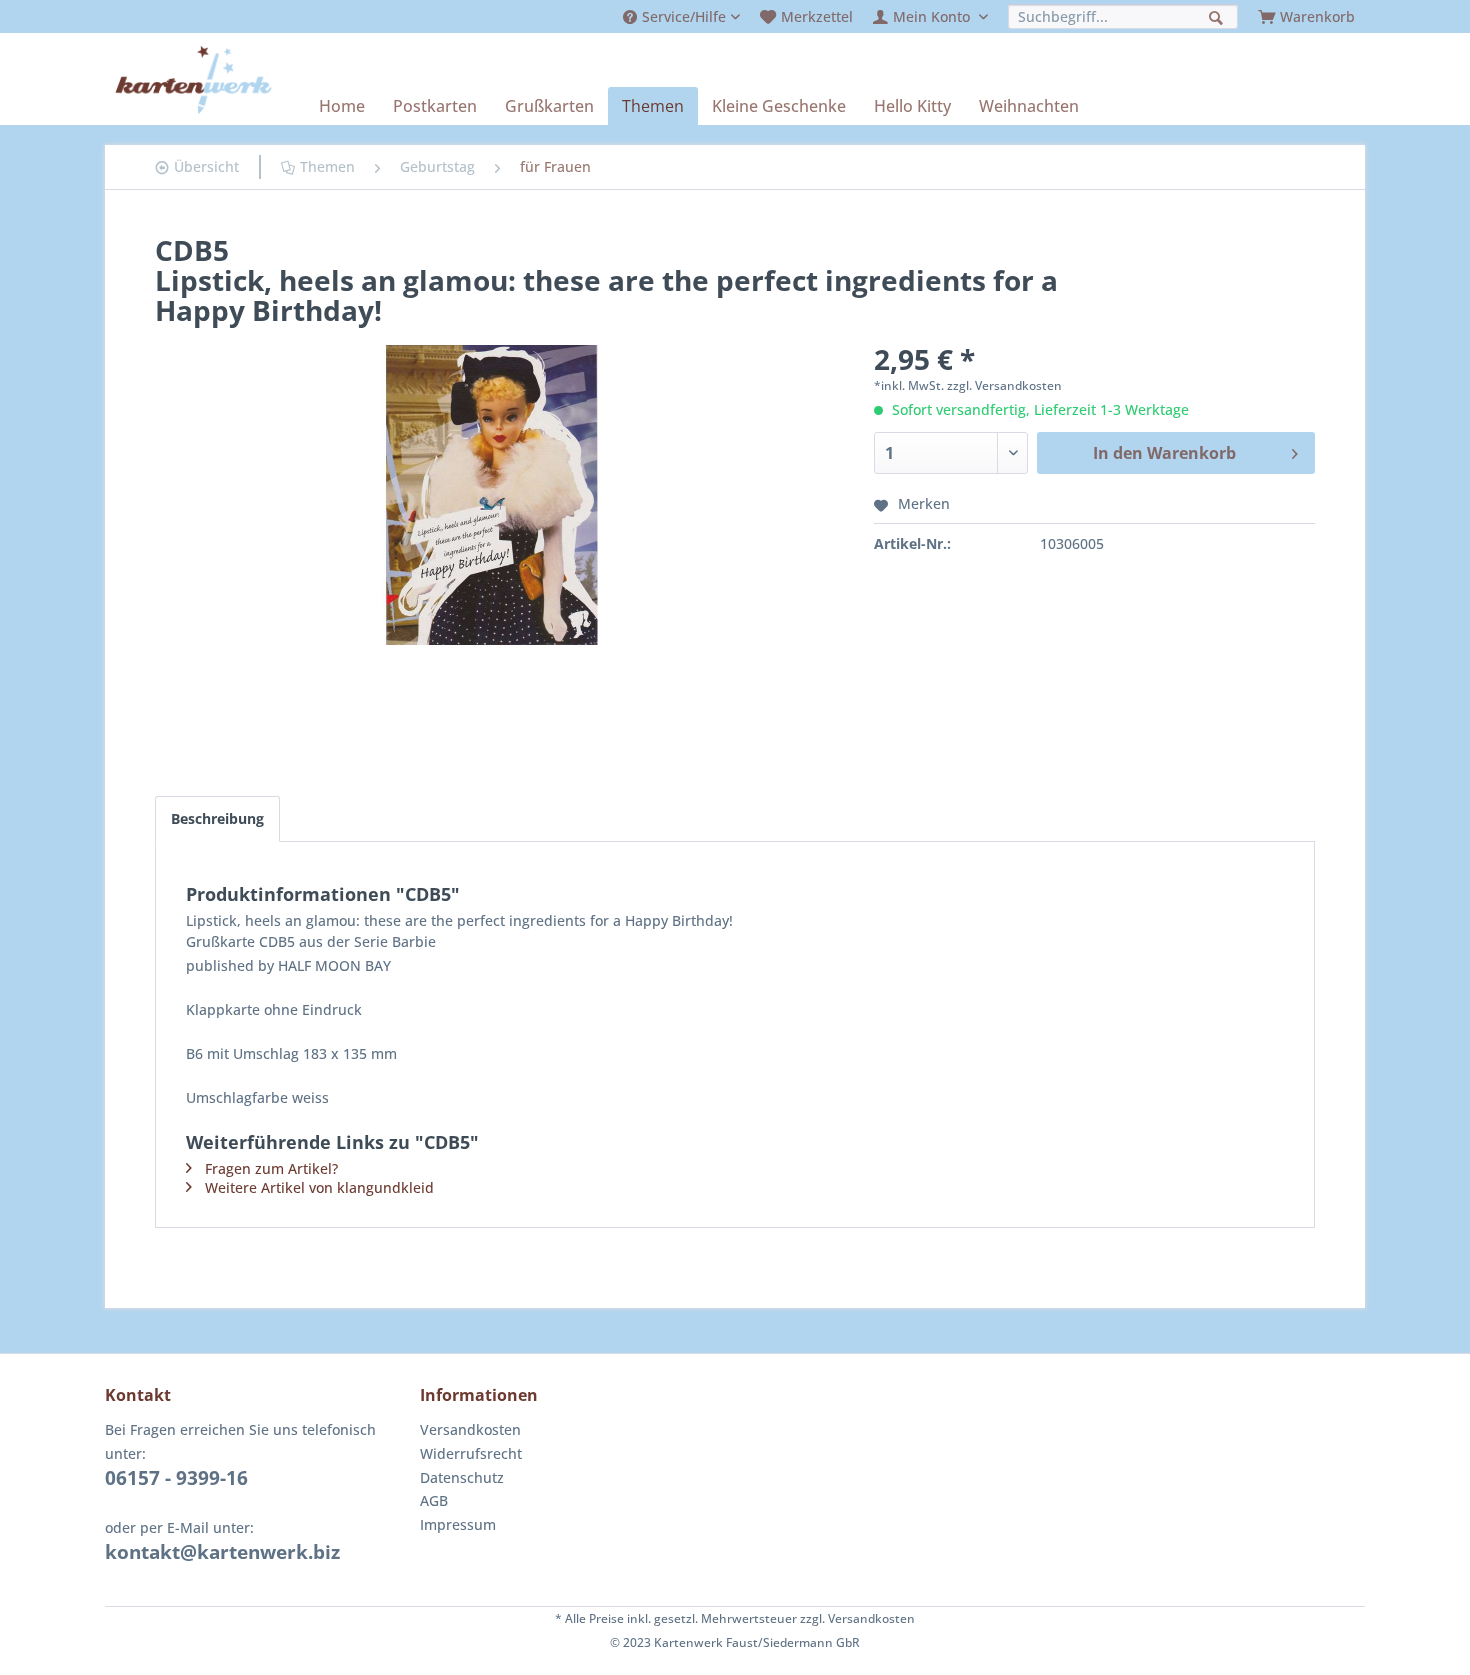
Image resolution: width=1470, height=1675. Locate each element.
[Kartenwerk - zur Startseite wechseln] (193, 80)
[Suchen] (1218, 15)
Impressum (458, 1524)
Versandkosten (470, 1429)
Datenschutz (462, 1477)
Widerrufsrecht (471, 1453)
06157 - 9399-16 (176, 1478)
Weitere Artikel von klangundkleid (319, 1187)
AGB (434, 1500)
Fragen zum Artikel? (271, 1168)
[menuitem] (681, 16)
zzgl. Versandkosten (1004, 385)
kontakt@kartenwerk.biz (222, 1552)
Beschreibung (217, 818)
